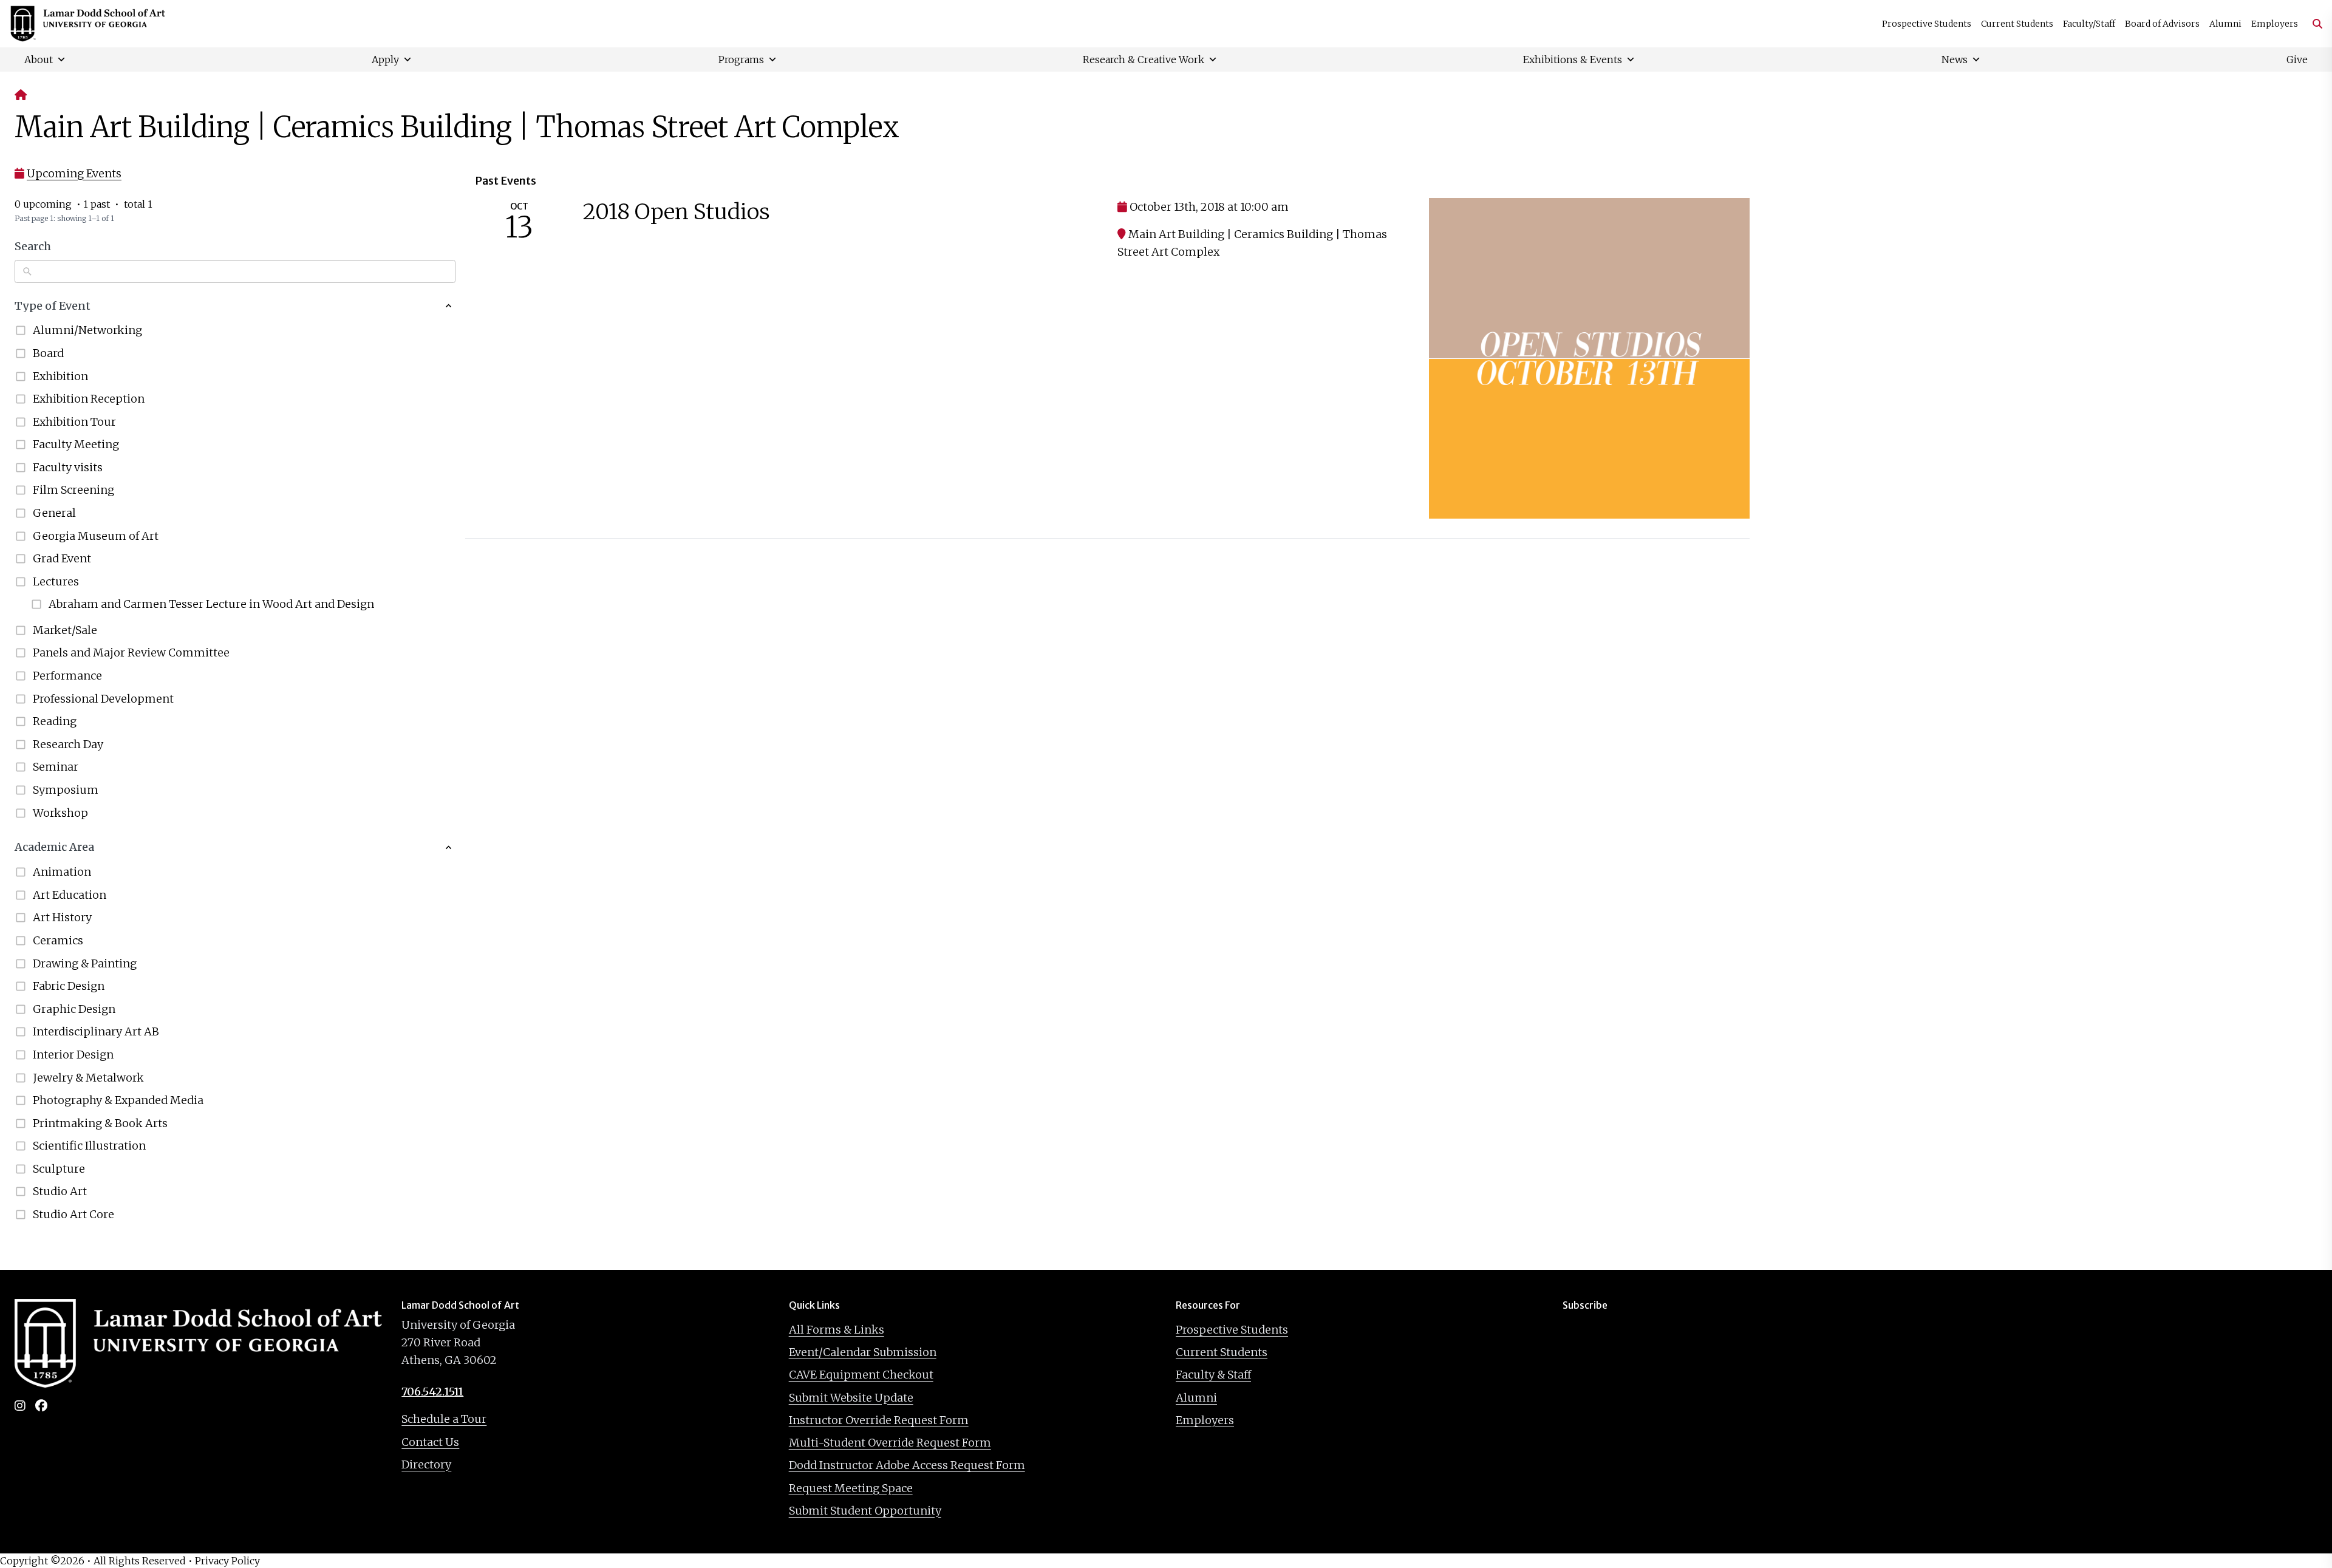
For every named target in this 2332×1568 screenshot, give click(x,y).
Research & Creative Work (1144, 60)
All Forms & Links (837, 1330)
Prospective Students (1927, 24)
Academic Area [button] (54, 847)
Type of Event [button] (53, 306)
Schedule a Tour (444, 1419)
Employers (2275, 24)
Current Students (2017, 24)
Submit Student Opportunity (865, 1511)
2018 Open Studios (676, 212)
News (1955, 60)
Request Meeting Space (851, 1488)
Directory (426, 1464)
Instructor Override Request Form (879, 1420)
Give (2297, 60)
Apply (385, 60)
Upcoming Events (74, 173)
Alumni (2225, 24)
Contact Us (430, 1442)
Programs (741, 60)
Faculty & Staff (1213, 1375)
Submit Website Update (851, 1398)
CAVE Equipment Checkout (861, 1375)
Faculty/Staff (2089, 24)
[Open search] (2313, 24)
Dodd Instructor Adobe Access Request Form (907, 1465)
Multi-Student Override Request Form (890, 1443)
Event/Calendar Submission (863, 1352)
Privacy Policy (227, 1561)
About (39, 60)
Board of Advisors (2162, 24)
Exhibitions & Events (1573, 60)
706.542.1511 (432, 1392)
